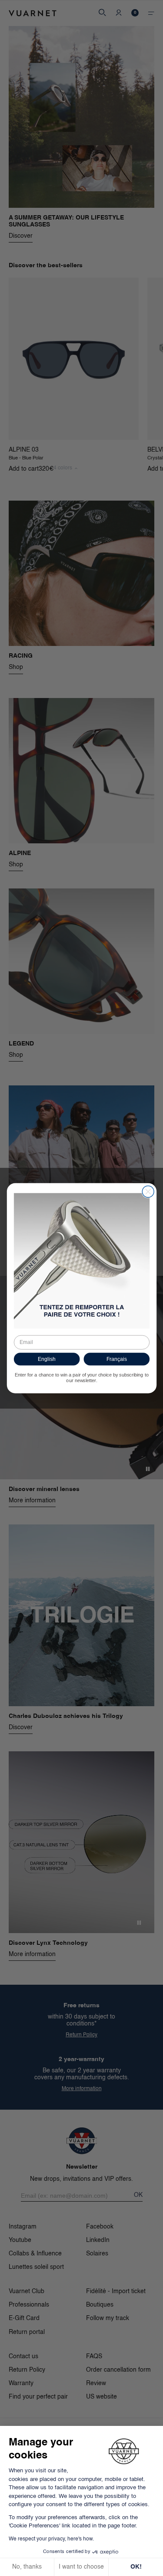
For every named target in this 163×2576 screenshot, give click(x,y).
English (46, 1359)
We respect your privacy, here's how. (51, 2539)
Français (116, 1359)
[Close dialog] (148, 1191)
